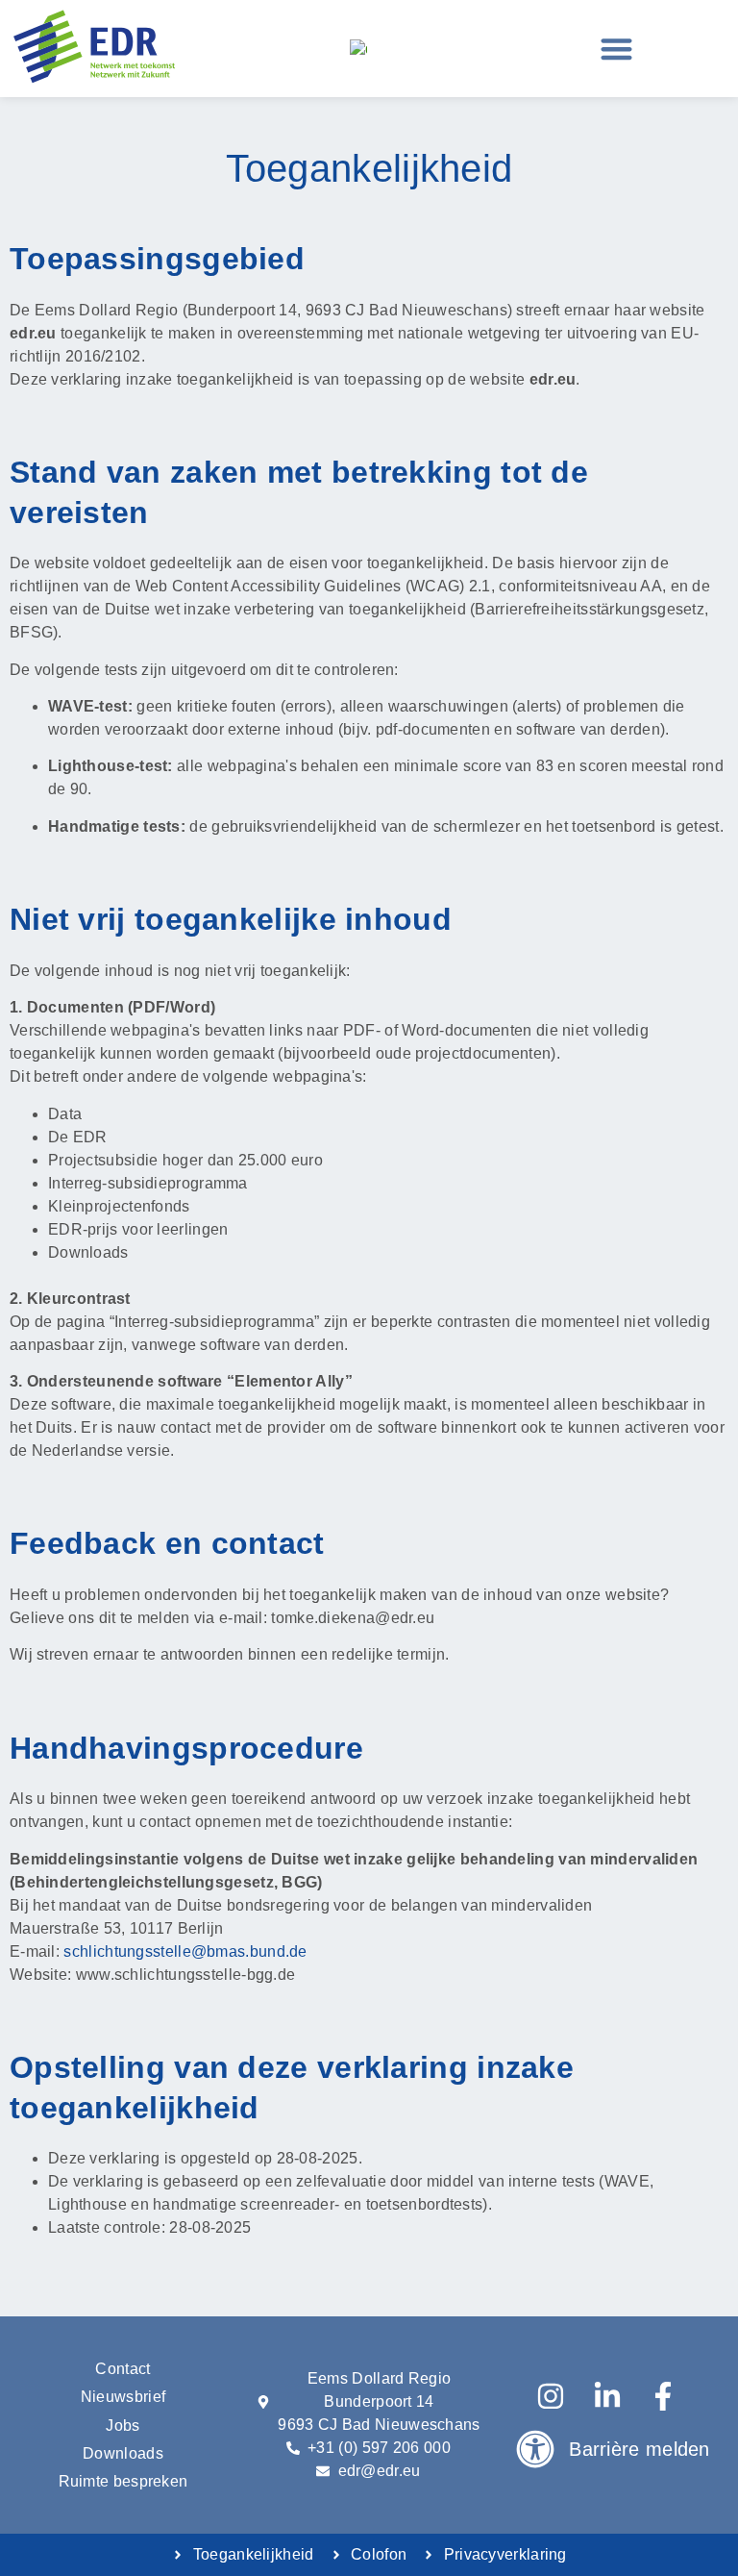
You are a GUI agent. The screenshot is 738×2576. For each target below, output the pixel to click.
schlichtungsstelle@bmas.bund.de (185, 1951)
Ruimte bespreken (123, 2481)
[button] (617, 49)
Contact (123, 2369)
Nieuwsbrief (123, 2397)
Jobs (123, 2426)
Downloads (123, 2453)
